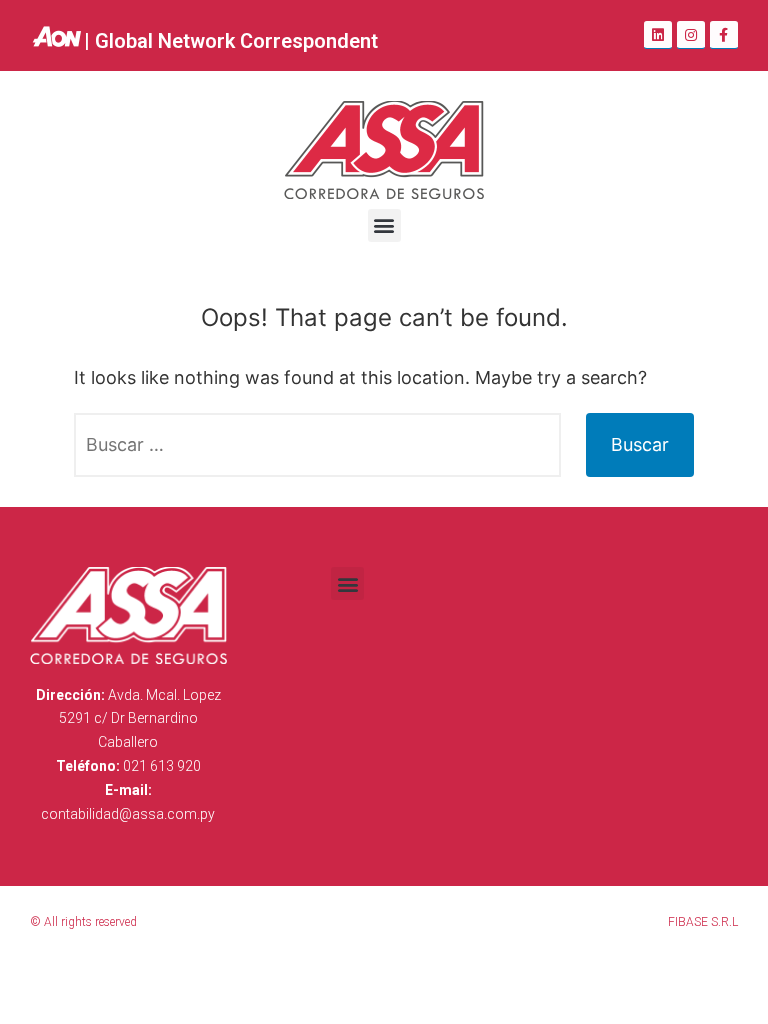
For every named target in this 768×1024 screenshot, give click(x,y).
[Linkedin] (658, 35)
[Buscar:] (317, 445)
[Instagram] (691, 35)
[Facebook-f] (724, 35)
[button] (384, 225)
